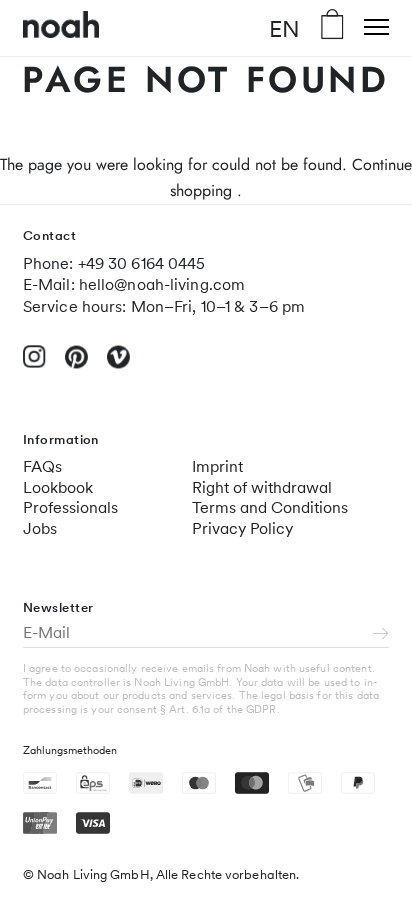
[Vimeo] (118, 365)
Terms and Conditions (270, 507)
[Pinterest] (76, 365)
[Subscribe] (381, 635)
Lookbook (58, 487)
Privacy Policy (242, 528)
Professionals (70, 507)
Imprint (217, 466)
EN (284, 28)
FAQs (42, 466)
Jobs (40, 528)
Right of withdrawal (262, 487)
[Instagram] (34, 364)
